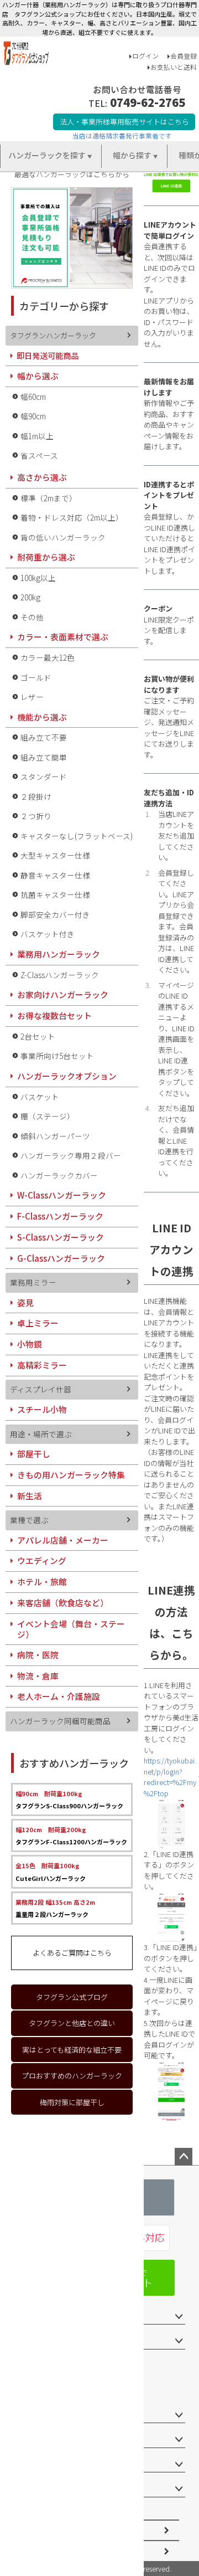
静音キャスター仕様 (55, 875)
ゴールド (36, 677)
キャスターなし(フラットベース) (77, 836)
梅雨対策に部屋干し (72, 2102)
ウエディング (42, 1560)
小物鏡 (30, 1344)
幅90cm (33, 416)
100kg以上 (38, 578)
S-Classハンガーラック (61, 1237)
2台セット (38, 1036)
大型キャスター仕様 (55, 855)
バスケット (40, 1097)
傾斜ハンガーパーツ (55, 1136)
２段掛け (36, 796)
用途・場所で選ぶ (41, 1434)
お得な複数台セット (54, 1016)
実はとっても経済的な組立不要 (72, 2050)
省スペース (39, 455)
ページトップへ (184, 2157)
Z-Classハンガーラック (60, 975)
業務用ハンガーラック (59, 954)
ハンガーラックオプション (67, 1076)
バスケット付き (48, 934)
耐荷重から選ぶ (46, 557)
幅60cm (33, 397)
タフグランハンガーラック (53, 335)
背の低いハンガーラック (63, 537)
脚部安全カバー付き (55, 914)
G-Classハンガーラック (61, 1258)
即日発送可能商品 (48, 355)
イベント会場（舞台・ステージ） (71, 1629)
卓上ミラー (38, 1323)
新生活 (30, 1496)
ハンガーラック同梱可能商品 (60, 1721)
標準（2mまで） (49, 498)
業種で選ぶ (29, 1520)
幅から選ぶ (38, 376)
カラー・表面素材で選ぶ (63, 637)
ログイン (145, 56)
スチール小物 (42, 1409)
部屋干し (34, 1454)
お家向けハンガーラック (63, 994)
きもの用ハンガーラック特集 (71, 1475)
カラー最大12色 (48, 657)
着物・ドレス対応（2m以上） (72, 517)
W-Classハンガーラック (62, 1195)
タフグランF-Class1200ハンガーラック (71, 1835)
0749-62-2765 (148, 102)
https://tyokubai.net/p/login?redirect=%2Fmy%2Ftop (170, 1777)
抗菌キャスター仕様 (55, 894)
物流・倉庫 (38, 1676)
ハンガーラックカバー (59, 1175)
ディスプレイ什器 (41, 1389)
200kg (30, 597)
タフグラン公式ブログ (72, 1997)
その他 (32, 617)
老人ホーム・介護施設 (59, 1696)
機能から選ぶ (42, 717)
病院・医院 (38, 1655)
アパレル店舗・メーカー (63, 1540)
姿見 (25, 1302)
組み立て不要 (44, 737)
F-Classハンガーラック (60, 1216)
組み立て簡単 (44, 757)
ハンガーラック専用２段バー (71, 1155)
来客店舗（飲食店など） (63, 1603)
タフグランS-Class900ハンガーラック (69, 1799)
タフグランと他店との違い (72, 2023)
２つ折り (36, 816)
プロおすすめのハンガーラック (72, 2076)
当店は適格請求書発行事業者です (122, 135)
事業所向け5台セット (57, 1056)
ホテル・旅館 (42, 1582)
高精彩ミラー (42, 1365)
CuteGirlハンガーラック (51, 1871)
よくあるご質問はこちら (72, 1953)
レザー (32, 697)
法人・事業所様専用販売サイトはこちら (124, 122)
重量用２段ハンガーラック (55, 1908)
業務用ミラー (33, 1282)
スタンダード (44, 777)
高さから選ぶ (42, 477)
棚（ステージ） (48, 1116)
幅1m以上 (37, 436)
